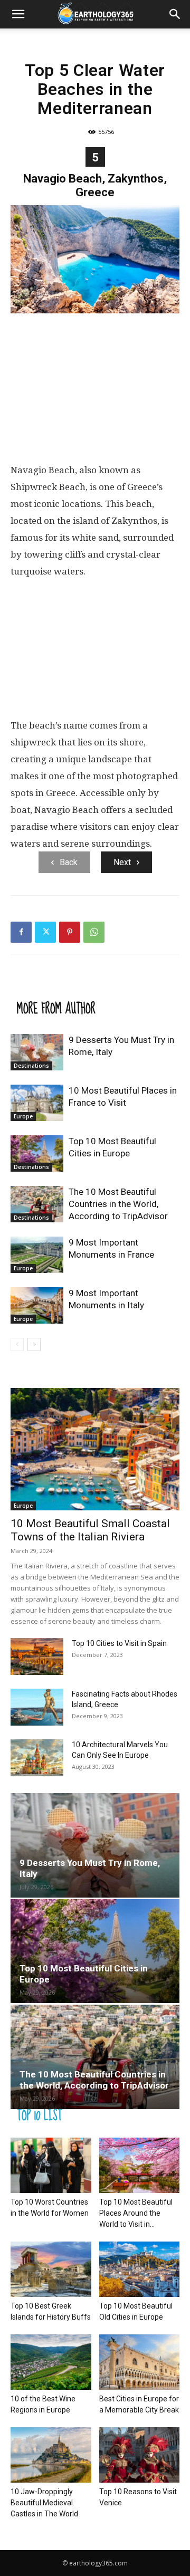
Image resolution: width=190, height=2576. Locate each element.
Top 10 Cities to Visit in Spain (119, 1643)
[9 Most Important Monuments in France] (37, 1255)
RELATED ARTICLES (55, 987)
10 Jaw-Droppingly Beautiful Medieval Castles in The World (44, 2503)
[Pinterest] (70, 932)
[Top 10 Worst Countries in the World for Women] (51, 2165)
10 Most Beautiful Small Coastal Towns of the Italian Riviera (90, 1530)
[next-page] (34, 1344)
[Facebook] (21, 932)
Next (122, 862)
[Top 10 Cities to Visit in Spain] (37, 1656)
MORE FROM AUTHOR (56, 1008)
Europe (23, 1116)
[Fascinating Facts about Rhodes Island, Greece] (37, 1707)
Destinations (31, 1066)
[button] (18, 14)
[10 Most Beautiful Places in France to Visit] (37, 1103)
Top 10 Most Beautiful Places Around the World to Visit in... (136, 2213)
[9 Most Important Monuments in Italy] (37, 1305)
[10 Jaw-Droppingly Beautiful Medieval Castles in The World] (51, 2455)
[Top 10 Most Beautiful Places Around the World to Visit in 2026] (140, 2165)
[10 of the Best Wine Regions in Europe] (51, 2362)
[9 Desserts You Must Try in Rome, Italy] (37, 1052)
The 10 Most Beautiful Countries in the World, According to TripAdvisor (118, 1204)
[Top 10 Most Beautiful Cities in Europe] (37, 1153)
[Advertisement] (95, 390)
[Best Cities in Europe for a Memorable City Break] (140, 2362)
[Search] (175, 14)
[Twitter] (45, 932)
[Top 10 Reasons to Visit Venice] (140, 2455)
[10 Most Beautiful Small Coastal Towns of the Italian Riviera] (95, 1449)
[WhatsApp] (94, 932)
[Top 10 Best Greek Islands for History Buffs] (51, 2269)
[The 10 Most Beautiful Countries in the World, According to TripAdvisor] (37, 1204)
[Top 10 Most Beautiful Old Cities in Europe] (140, 2269)
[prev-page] (17, 1344)
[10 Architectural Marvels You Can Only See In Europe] (37, 1758)
